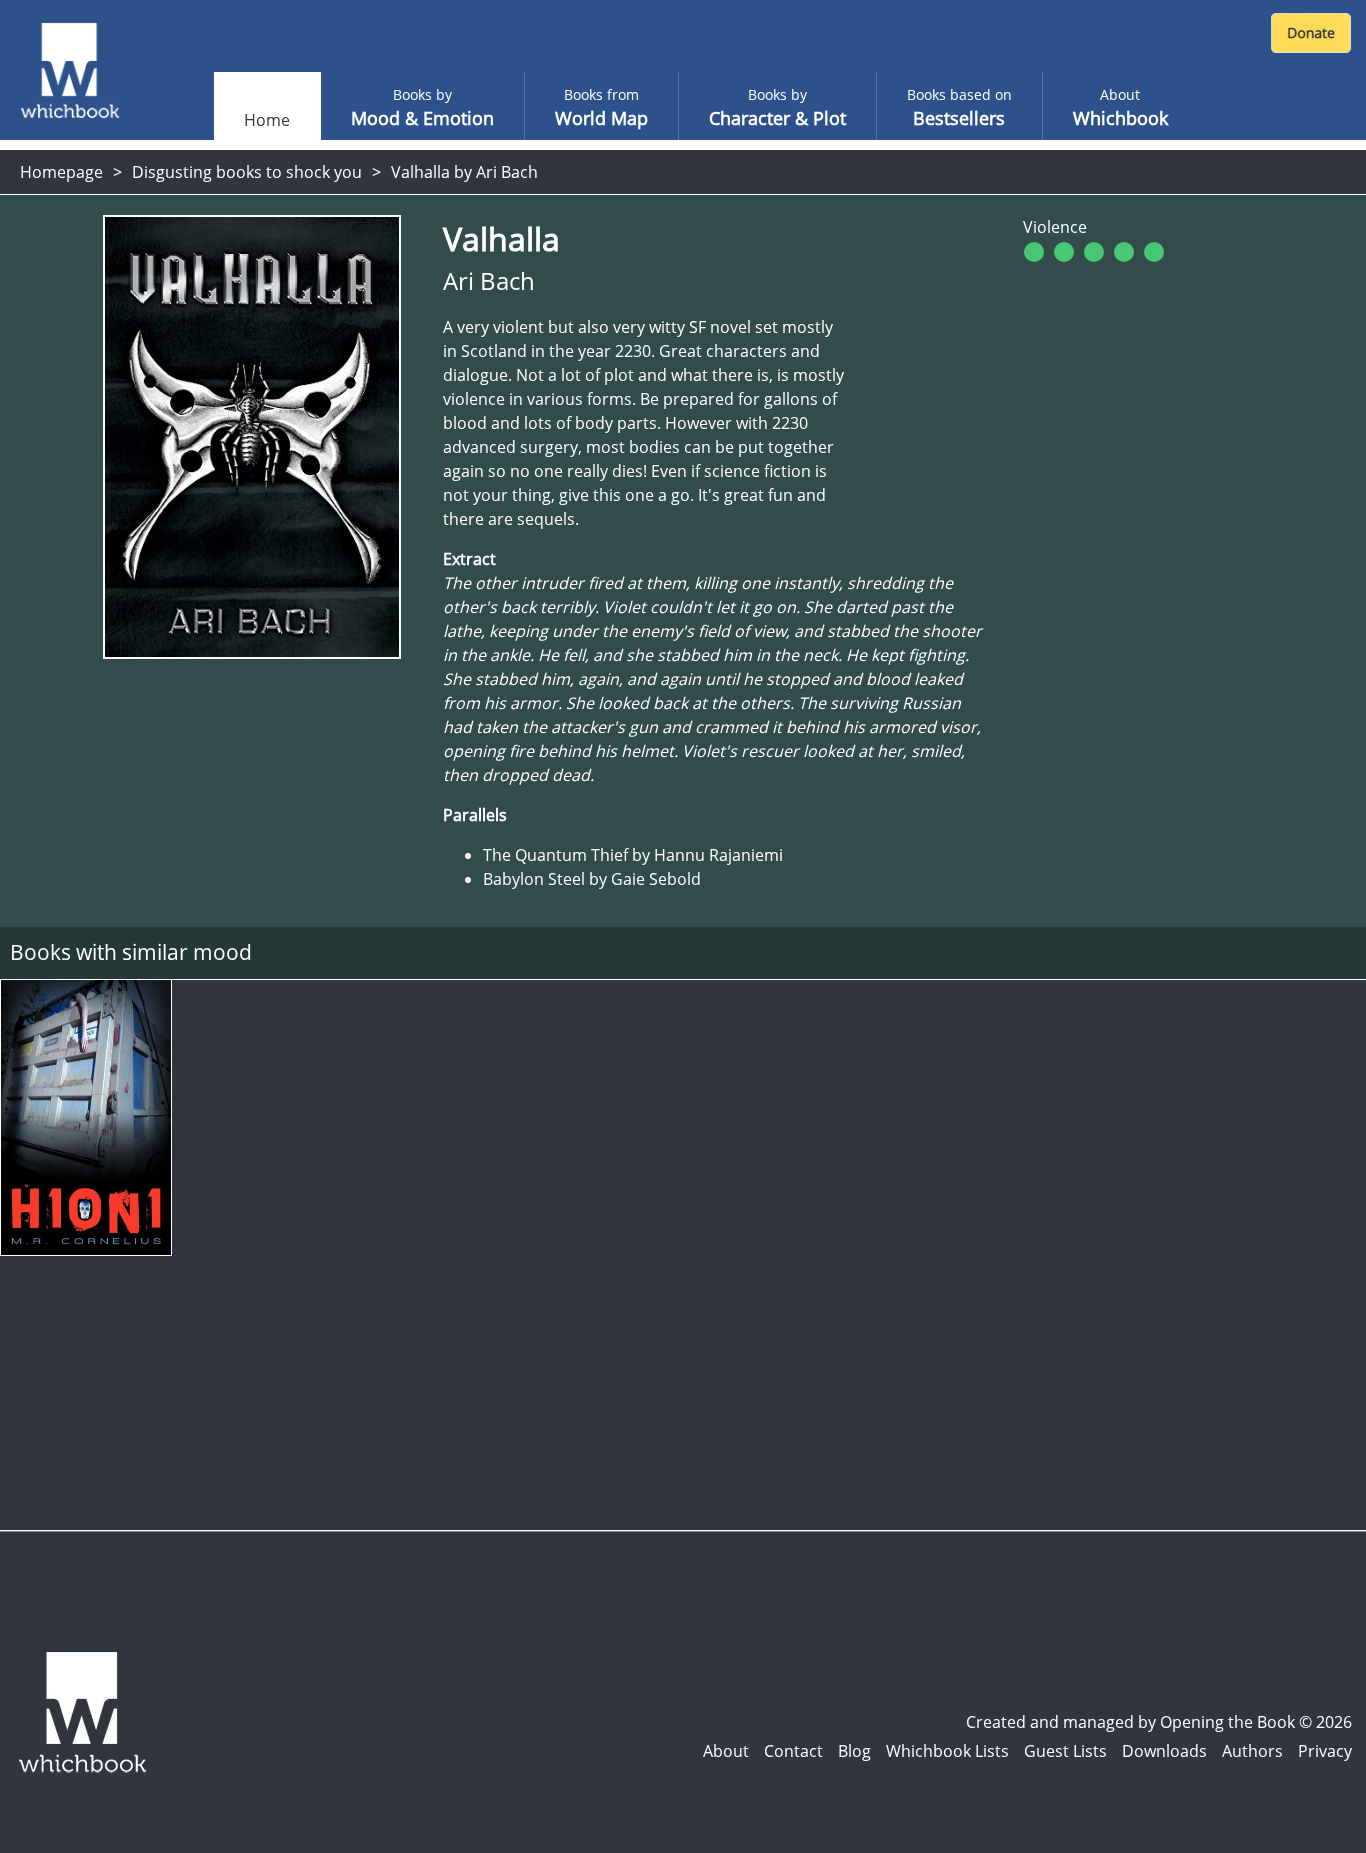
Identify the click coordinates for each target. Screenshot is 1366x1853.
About (726, 1751)
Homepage (61, 172)
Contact (793, 1751)
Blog (854, 1751)
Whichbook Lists (947, 1751)
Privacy (1325, 1751)
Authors (1252, 1751)
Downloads (1164, 1751)
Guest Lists (1065, 1751)
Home (267, 120)
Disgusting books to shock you (247, 172)
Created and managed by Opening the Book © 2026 (1159, 1722)
